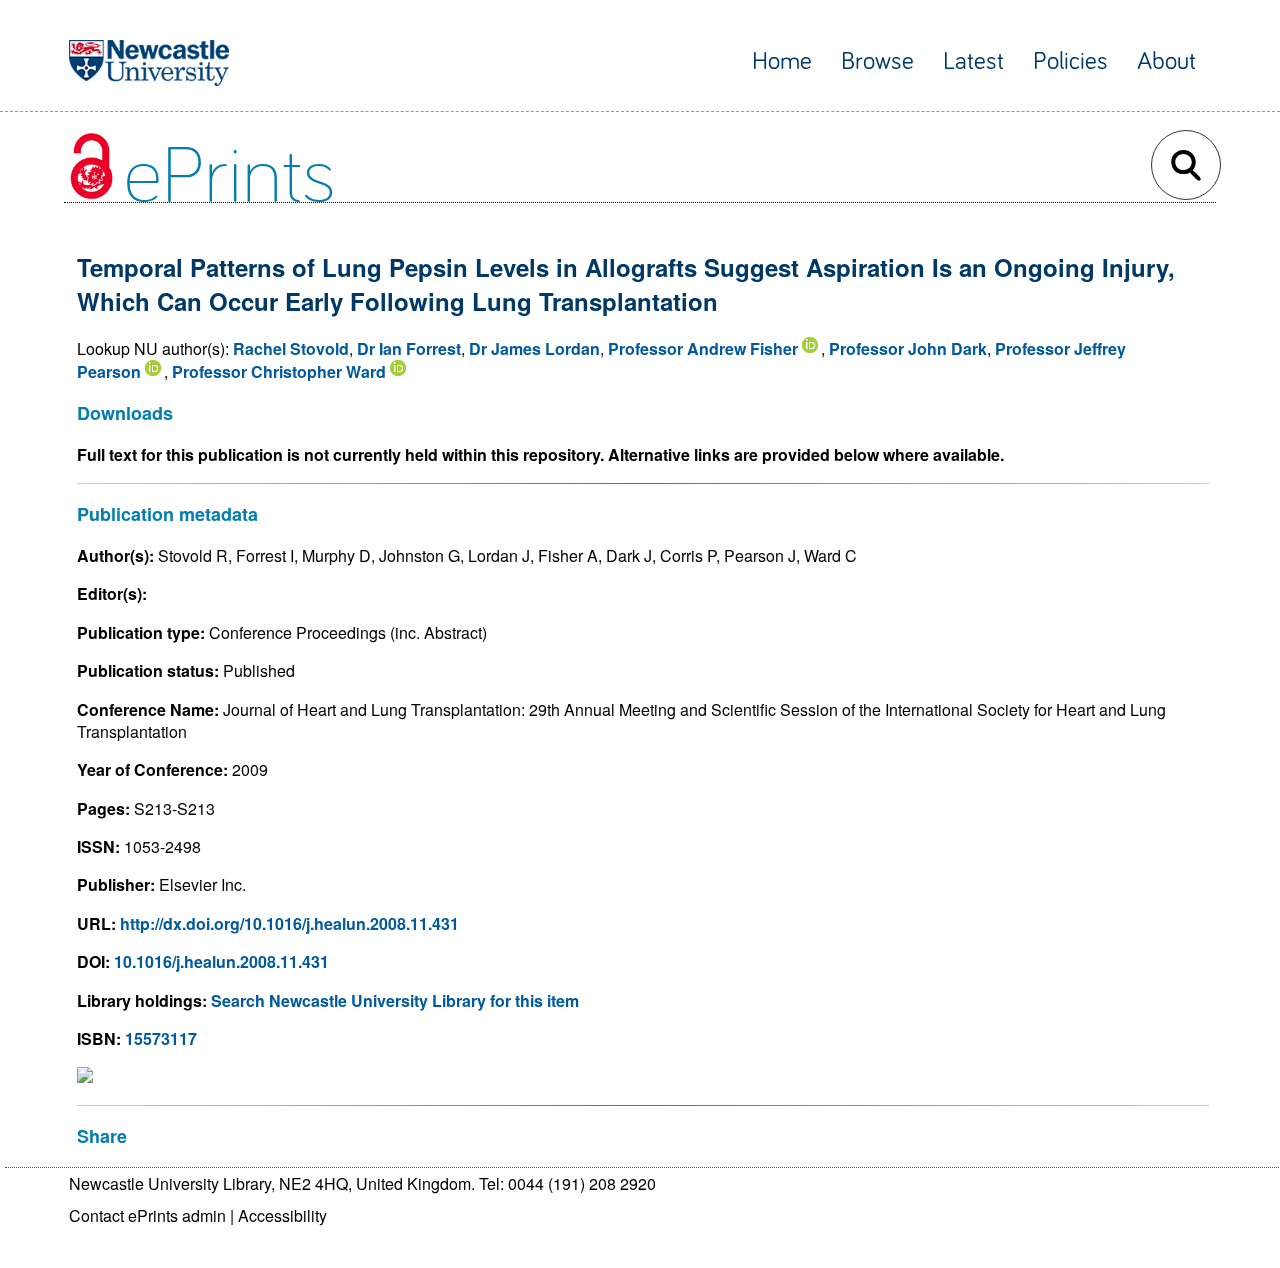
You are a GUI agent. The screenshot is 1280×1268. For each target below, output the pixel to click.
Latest (973, 61)
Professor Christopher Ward (279, 371)
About (1166, 61)
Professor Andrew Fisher (703, 348)
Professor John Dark (908, 348)
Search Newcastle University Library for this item (395, 1000)
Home (782, 61)
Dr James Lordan (534, 348)
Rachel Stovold (291, 348)
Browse (877, 61)
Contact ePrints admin (147, 1215)
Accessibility (282, 1215)
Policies (1070, 61)
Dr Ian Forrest (409, 348)
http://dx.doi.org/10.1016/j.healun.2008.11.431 (289, 923)
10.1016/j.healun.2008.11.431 (221, 961)
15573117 (161, 1038)
